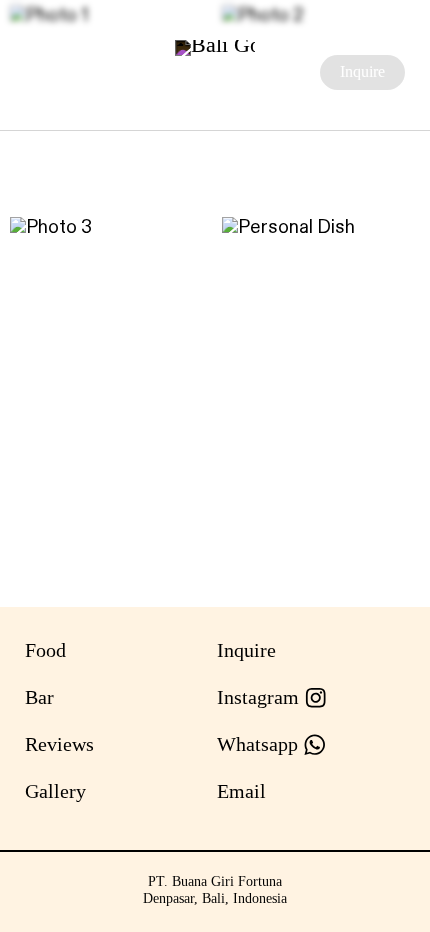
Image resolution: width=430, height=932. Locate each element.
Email (241, 791)
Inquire (362, 71)
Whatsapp (260, 744)
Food (45, 650)
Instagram (260, 697)
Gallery (55, 791)
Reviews (59, 744)
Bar (39, 697)
